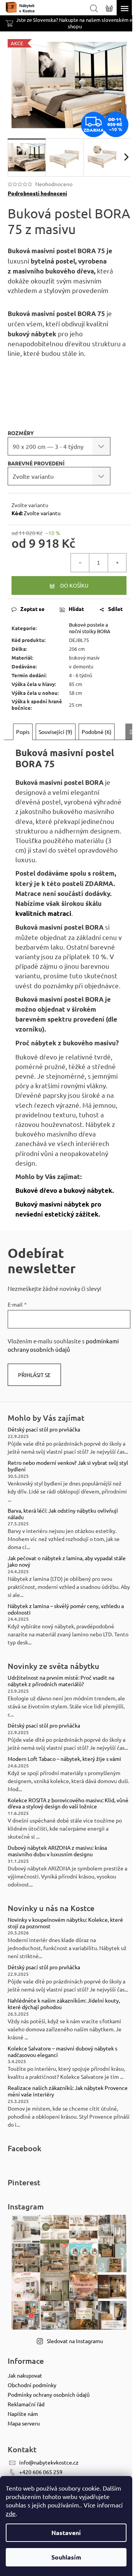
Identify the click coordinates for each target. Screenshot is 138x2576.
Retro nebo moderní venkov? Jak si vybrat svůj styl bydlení (68, 1466)
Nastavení (66, 2533)
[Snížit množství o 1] (80, 563)
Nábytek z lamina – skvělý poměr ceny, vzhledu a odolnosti (66, 1609)
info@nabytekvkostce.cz (49, 2462)
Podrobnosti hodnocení (37, 193)
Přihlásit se (34, 1375)
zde (11, 2513)
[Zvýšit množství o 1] (117, 563)
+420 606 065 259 (41, 2472)
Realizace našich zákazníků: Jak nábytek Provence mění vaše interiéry (68, 2091)
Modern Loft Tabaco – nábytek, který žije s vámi (64, 1759)
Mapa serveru (24, 2423)
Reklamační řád (26, 2404)
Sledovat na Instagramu (75, 2341)
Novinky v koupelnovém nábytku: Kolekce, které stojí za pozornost (65, 1923)
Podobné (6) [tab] (97, 732)
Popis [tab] (23, 732)
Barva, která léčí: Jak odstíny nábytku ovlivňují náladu (63, 1514)
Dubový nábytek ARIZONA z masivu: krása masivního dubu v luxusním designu (57, 1851)
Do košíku (74, 585)
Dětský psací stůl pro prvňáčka (44, 1429)
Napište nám (23, 2414)
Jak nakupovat (25, 2375)
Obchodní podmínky (32, 2385)
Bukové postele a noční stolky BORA (90, 628)
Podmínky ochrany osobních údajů (49, 2394)
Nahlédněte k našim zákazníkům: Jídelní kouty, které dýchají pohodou (64, 2004)
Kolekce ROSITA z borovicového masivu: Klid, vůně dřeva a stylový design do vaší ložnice (68, 1803)
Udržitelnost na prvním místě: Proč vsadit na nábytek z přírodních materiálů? (61, 1681)
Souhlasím (66, 2557)
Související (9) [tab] (56, 732)
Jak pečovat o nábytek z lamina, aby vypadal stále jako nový (67, 1561)
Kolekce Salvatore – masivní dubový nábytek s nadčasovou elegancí (62, 2052)
